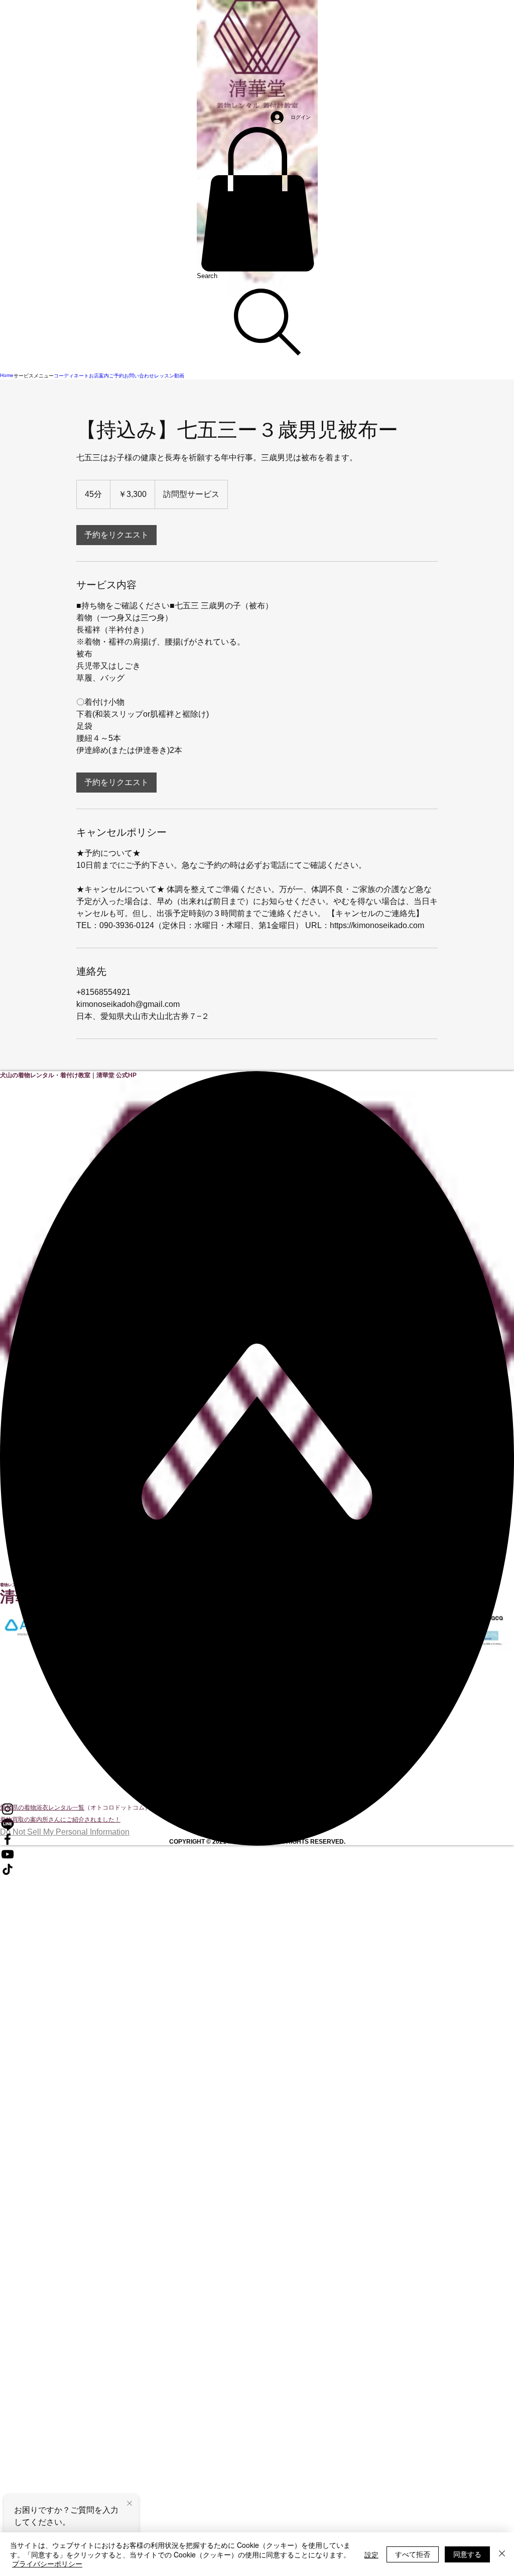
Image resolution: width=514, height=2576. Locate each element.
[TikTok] (257, 1869)
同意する (467, 2554)
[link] (116, 535)
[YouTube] (257, 1854)
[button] (257, 199)
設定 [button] (371, 2554)
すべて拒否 (413, 2554)
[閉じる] (502, 2554)
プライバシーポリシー (47, 2563)
